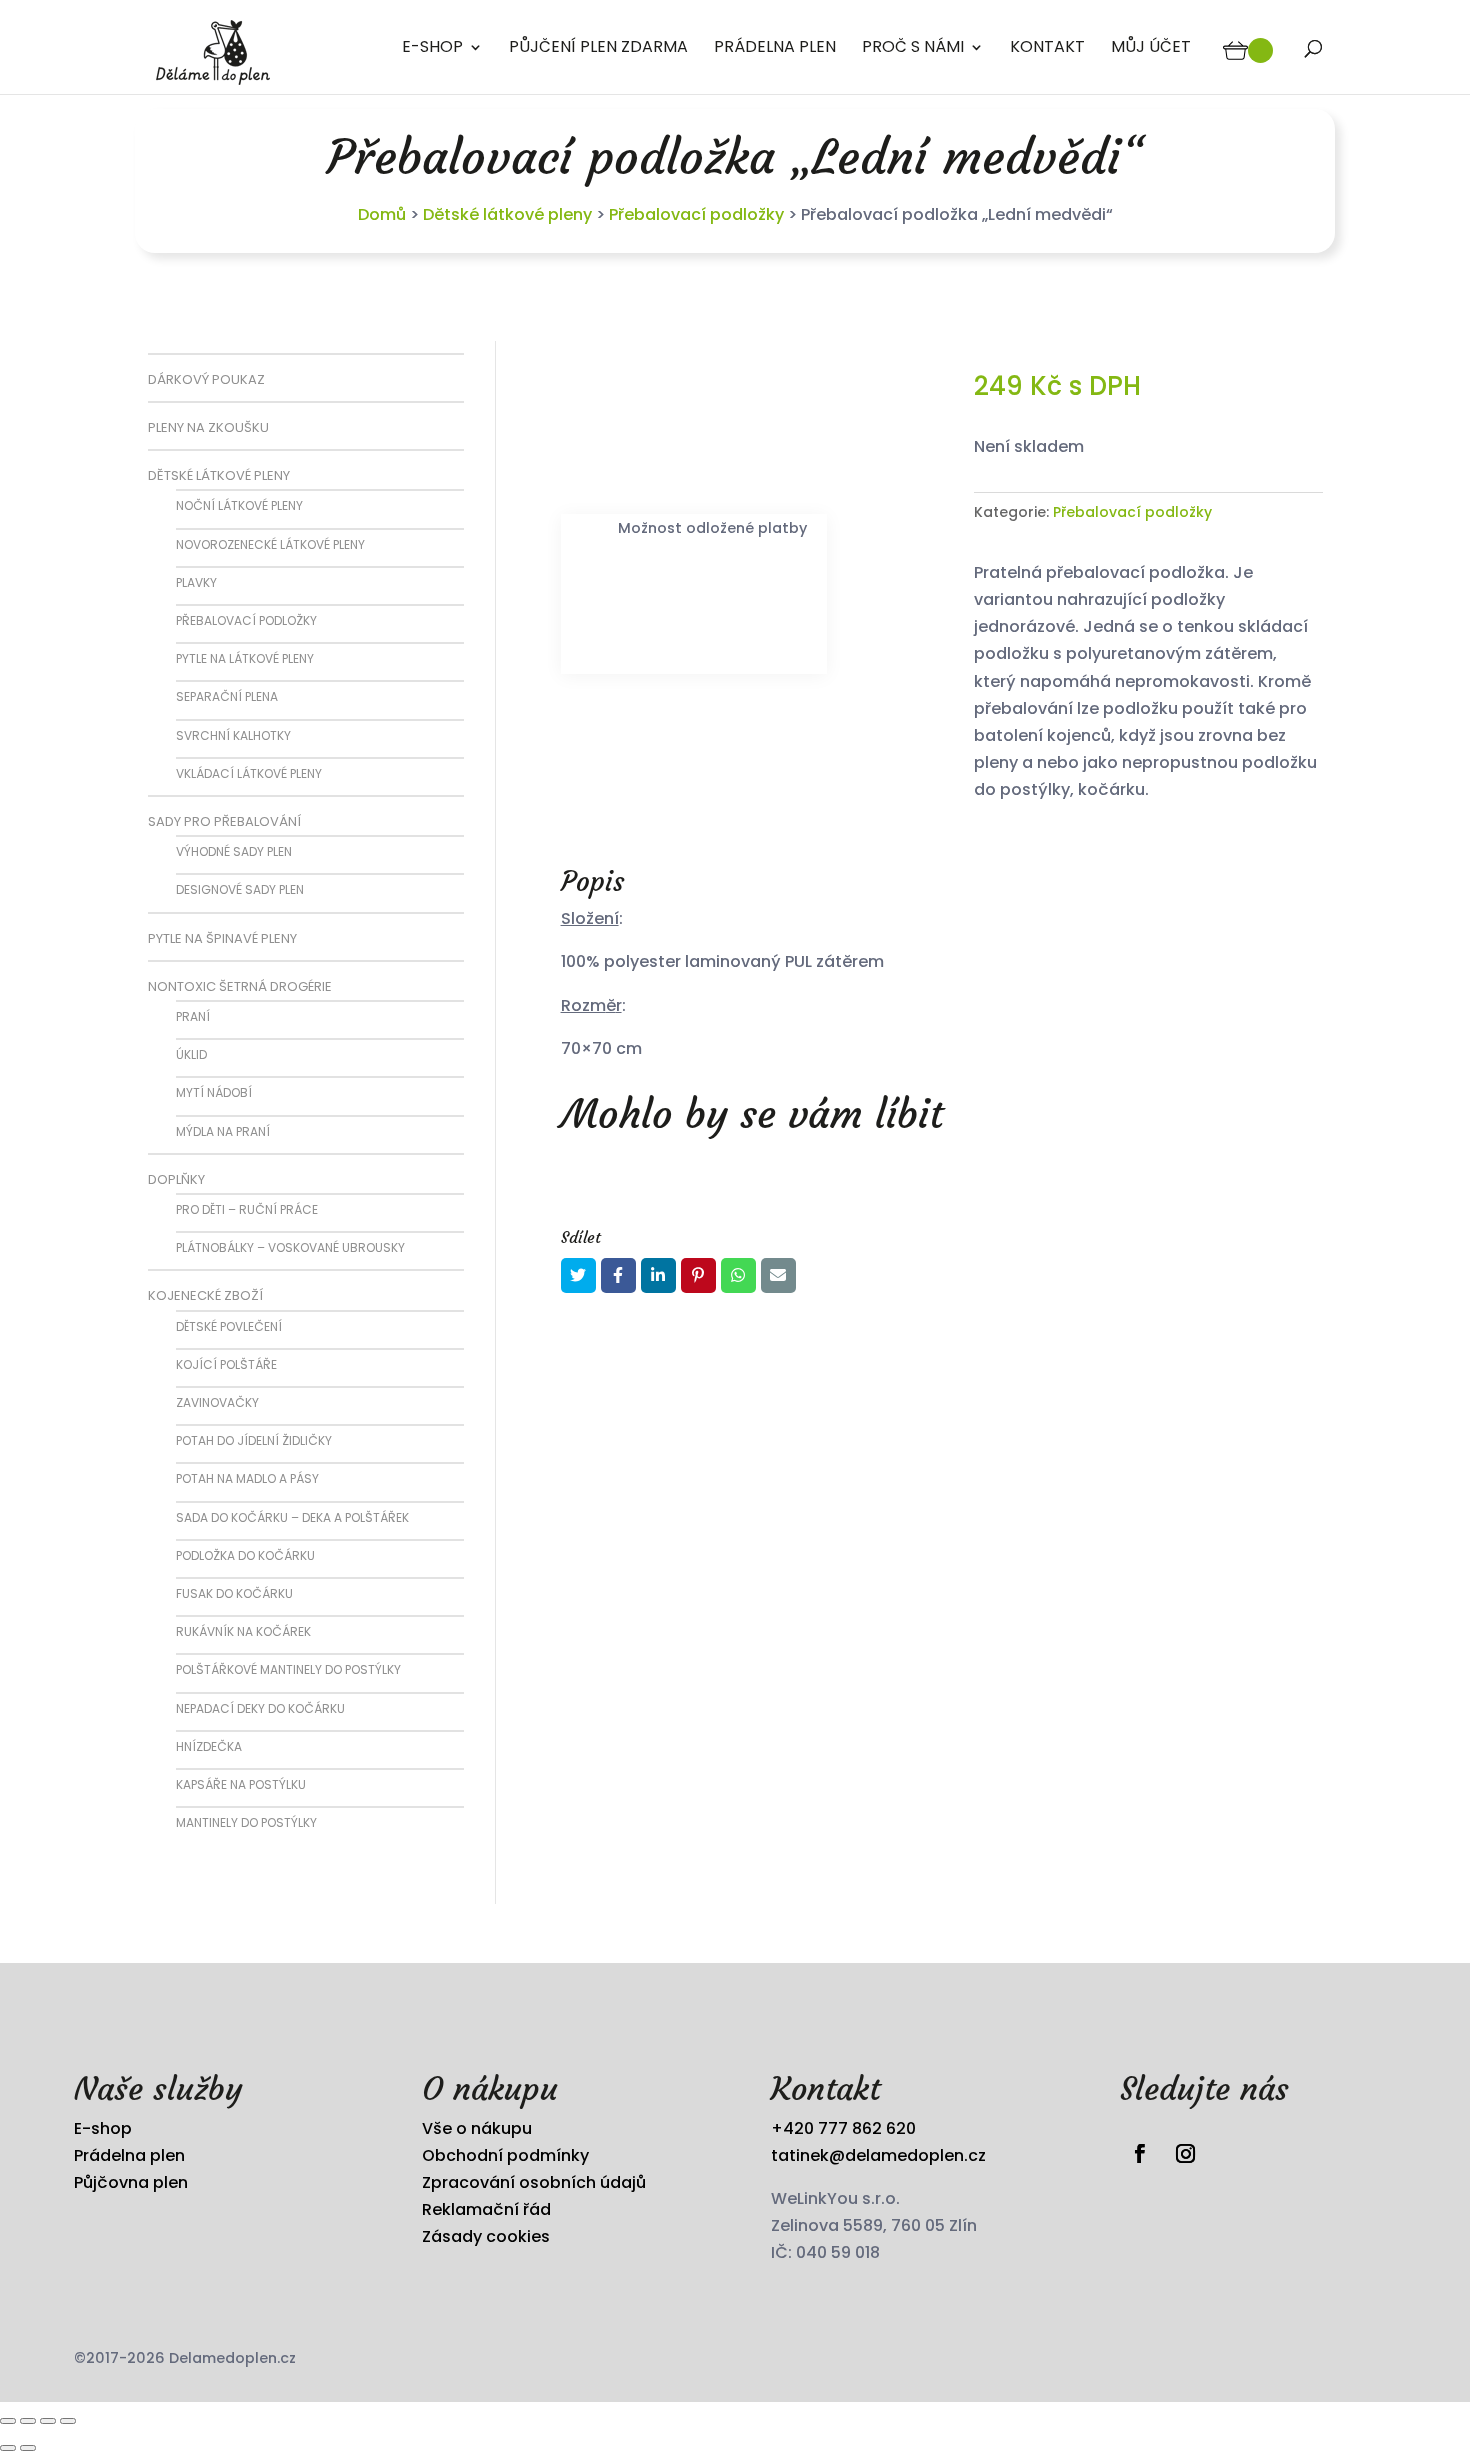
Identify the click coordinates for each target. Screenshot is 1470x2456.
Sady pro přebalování (224, 821)
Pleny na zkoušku (208, 427)
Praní (193, 1016)
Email (778, 1275)
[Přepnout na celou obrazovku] (28, 2421)
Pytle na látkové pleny (245, 658)
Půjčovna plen (131, 2182)
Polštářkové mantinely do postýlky (288, 1669)
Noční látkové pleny (239, 505)
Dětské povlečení (229, 1326)
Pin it (698, 1275)
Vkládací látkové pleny (249, 773)
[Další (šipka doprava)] (28, 2448)
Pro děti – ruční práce (247, 1209)
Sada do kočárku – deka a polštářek (292, 1517)
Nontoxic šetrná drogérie (240, 986)
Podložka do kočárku (245, 1555)
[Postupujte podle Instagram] (1186, 2154)
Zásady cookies (486, 2236)
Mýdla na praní (223, 1131)
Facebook (618, 1275)
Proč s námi (913, 49)
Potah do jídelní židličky (254, 1440)
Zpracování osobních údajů (534, 2182)
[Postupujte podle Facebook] (1139, 2154)
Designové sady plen (240, 889)
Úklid (191, 1054)
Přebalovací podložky (696, 214)
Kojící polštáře (226, 1364)
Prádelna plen (775, 49)
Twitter (578, 1275)
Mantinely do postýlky (246, 1822)
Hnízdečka (209, 1746)
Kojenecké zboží (205, 1295)
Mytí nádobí (214, 1092)
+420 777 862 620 (843, 2128)
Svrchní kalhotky (233, 735)
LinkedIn (658, 1275)
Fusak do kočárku (234, 1593)
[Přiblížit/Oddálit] (8, 2421)
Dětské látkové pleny (507, 214)
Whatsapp (738, 1275)
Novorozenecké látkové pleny (270, 544)
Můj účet (1151, 49)
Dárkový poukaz (206, 379)
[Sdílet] (48, 2421)
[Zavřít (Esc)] (68, 2421)
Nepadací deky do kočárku (260, 1708)
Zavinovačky (217, 1402)
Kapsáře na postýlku (241, 1784)
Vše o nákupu (477, 2128)
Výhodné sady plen (234, 851)
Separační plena (227, 696)
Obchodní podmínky (505, 2155)
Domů (382, 214)
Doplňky (176, 1179)
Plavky (196, 582)
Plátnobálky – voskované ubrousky (290, 1247)
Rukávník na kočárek (243, 1631)
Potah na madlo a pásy (247, 1478)
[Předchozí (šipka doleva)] (8, 2448)
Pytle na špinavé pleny (222, 938)
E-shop (432, 49)
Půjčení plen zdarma (598, 49)
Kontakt (1047, 49)
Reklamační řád (486, 2209)
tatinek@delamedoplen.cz (878, 2155)
